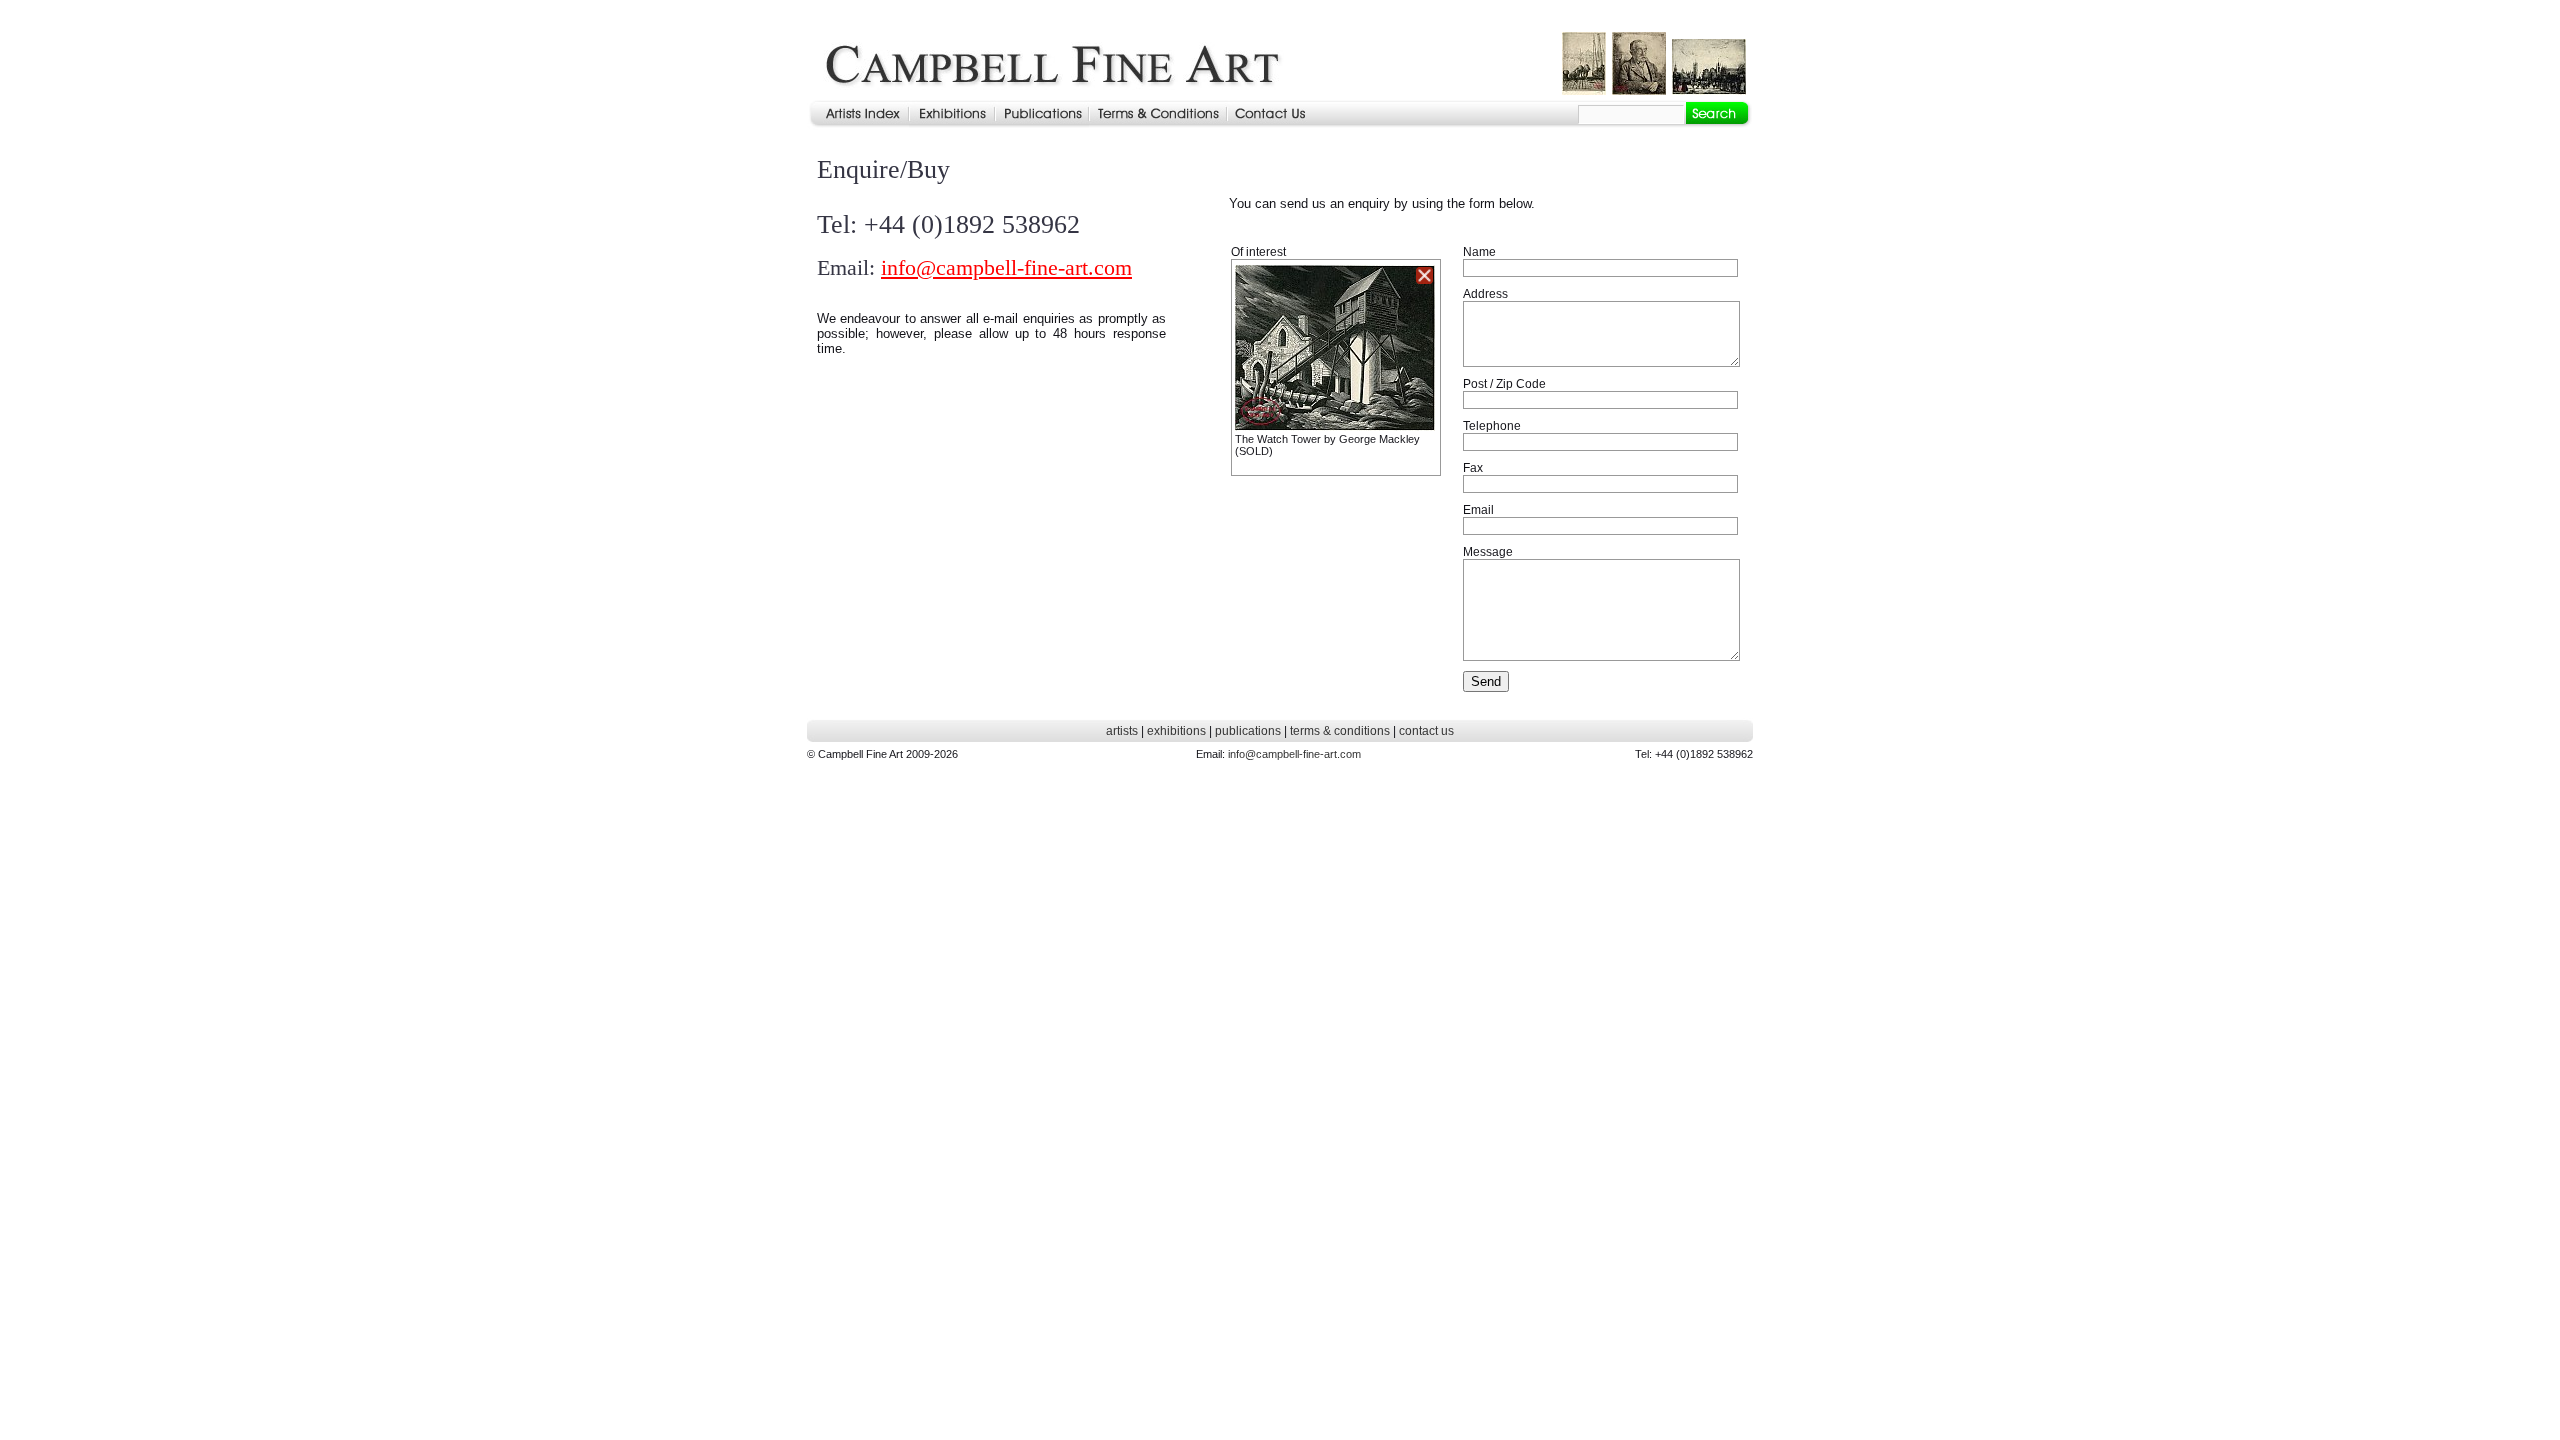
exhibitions (1176, 731)
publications (1248, 731)
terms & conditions (1340, 731)
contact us (1426, 731)
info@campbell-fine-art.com (1006, 267)
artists (1122, 731)
